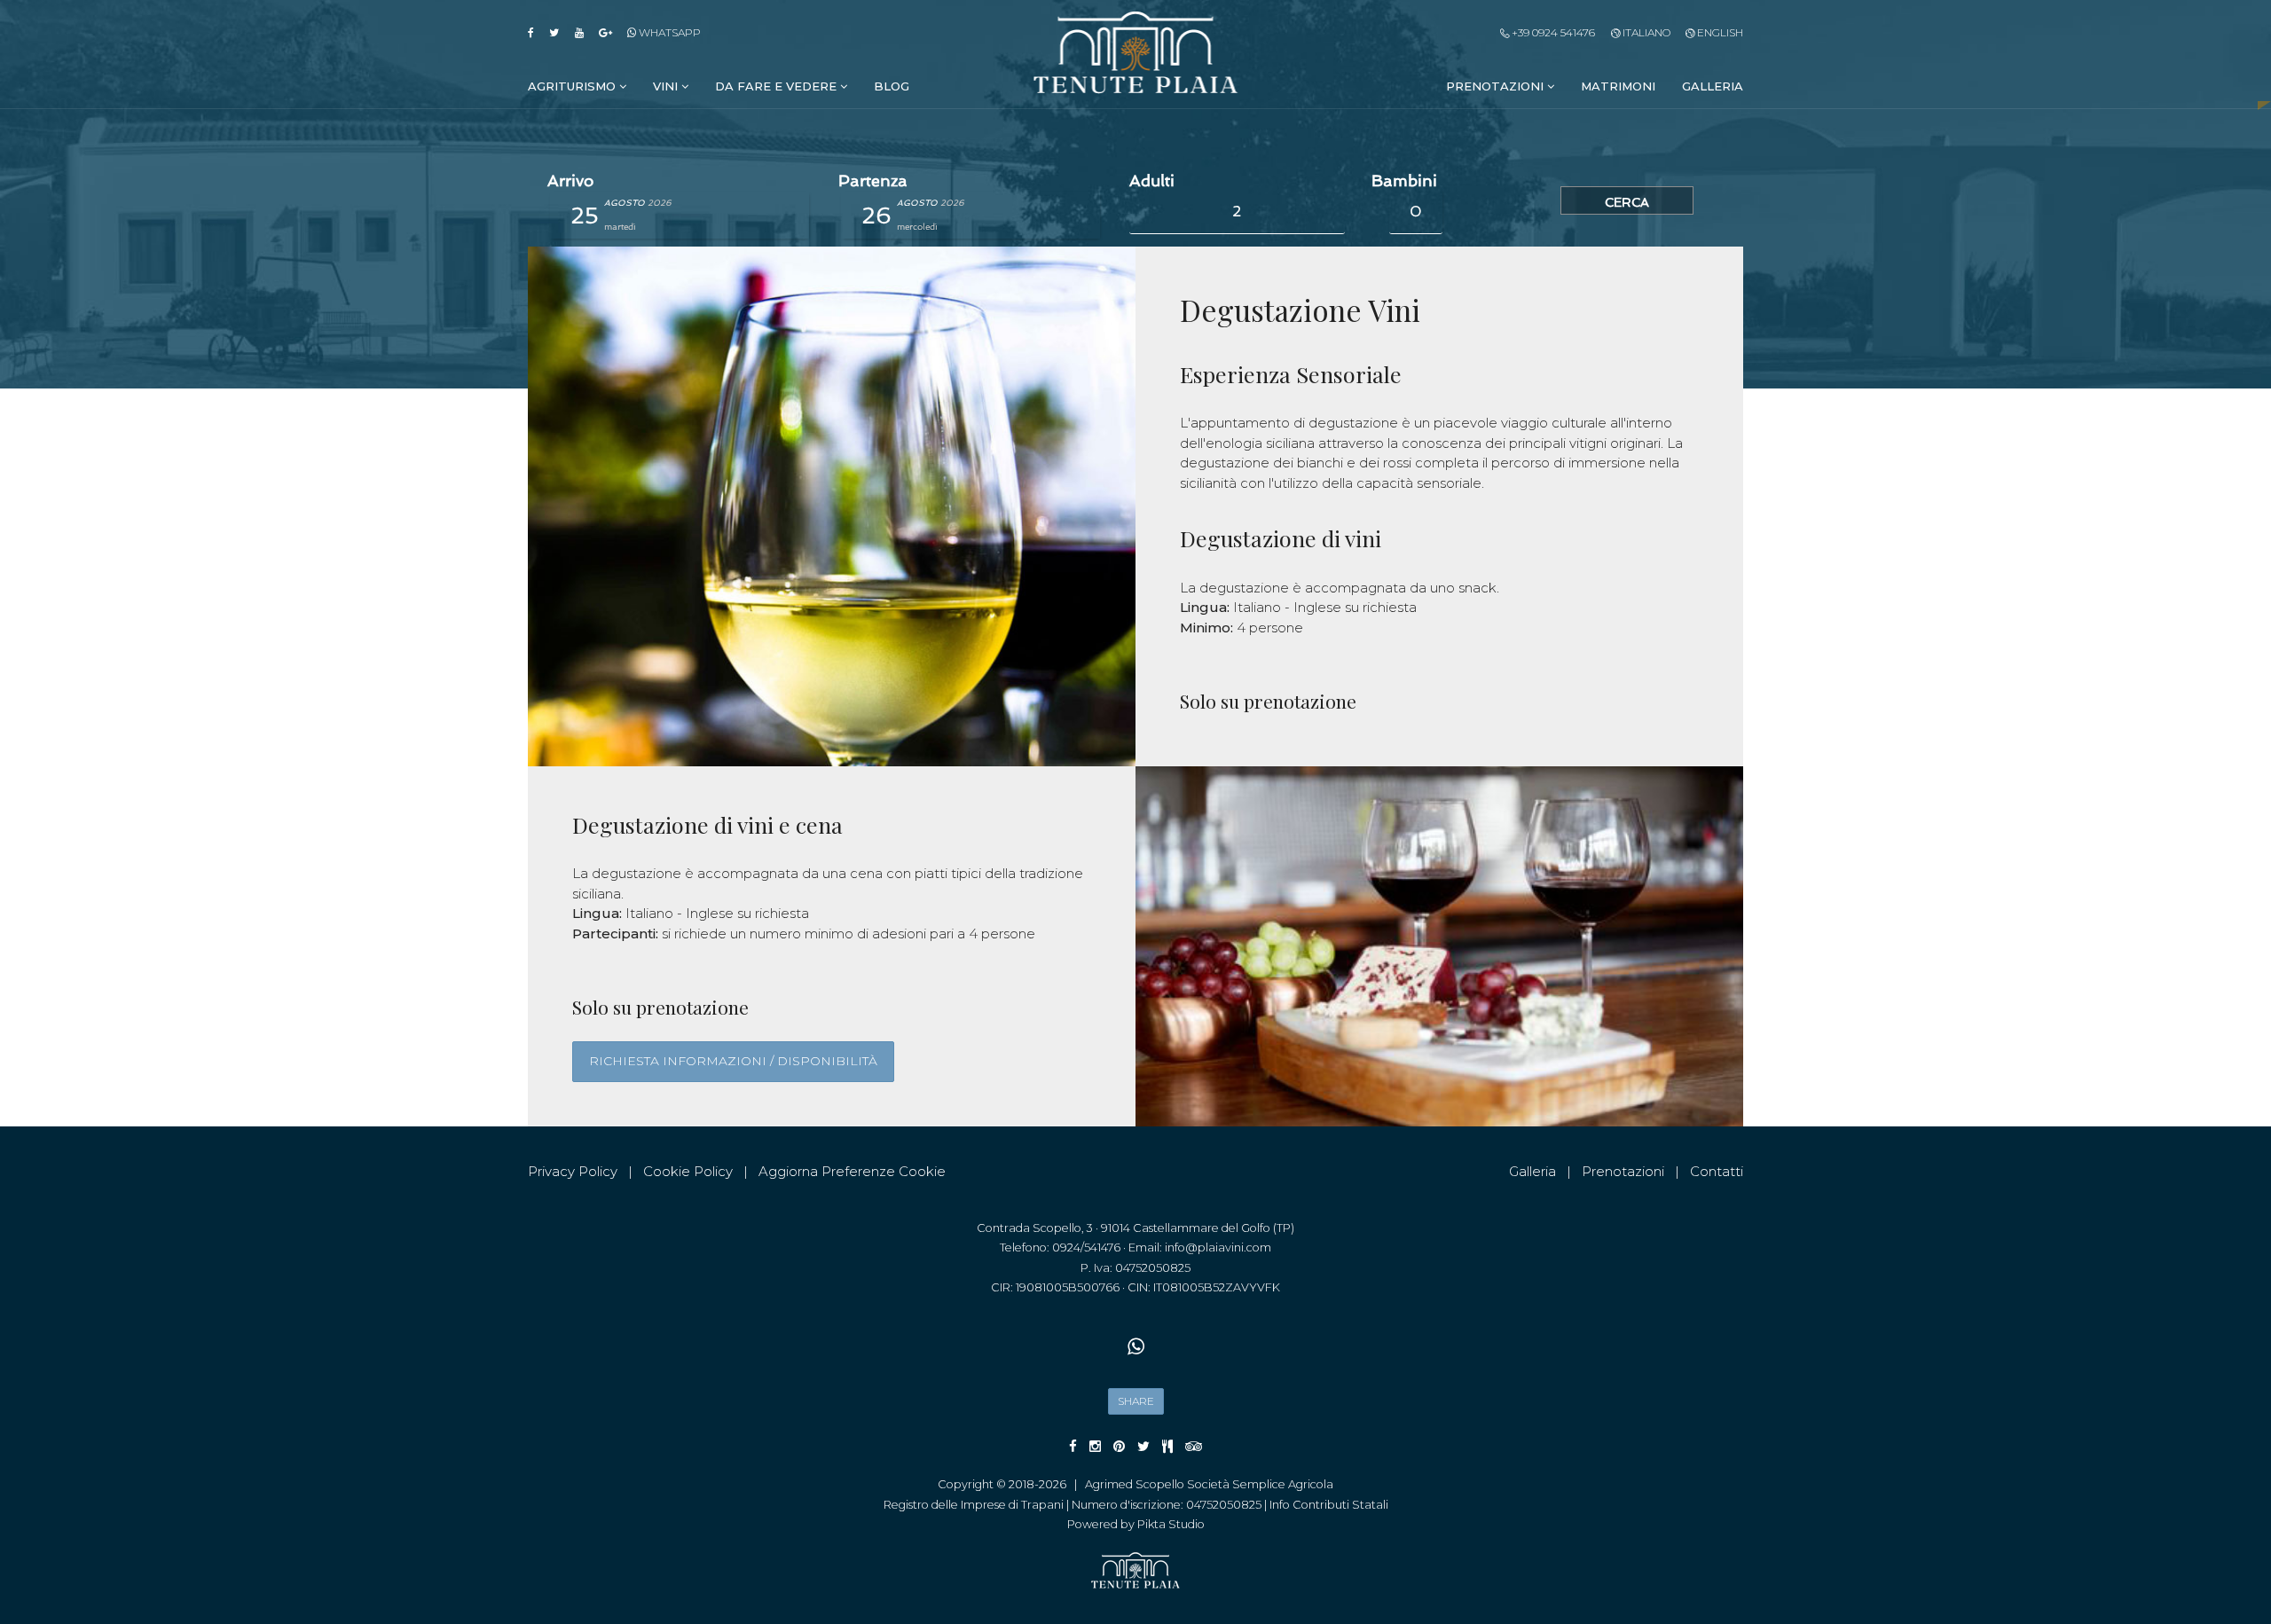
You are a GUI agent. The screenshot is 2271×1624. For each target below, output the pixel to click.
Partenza (873, 181)
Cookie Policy (688, 1171)
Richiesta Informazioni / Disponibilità (733, 1061)
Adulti (1152, 181)
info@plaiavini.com (1218, 1247)
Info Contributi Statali (1329, 1505)
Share (1136, 1401)
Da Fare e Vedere (778, 86)
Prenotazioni (1497, 86)
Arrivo (570, 181)
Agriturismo (574, 86)
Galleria (1713, 86)
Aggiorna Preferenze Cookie (852, 1171)
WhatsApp (668, 32)
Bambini (1404, 181)
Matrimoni (1618, 86)
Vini (667, 86)
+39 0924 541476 (1552, 32)
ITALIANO (1645, 32)
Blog (892, 86)
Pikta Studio (1171, 1524)
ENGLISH (1719, 32)
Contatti (1717, 1171)
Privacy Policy (573, 1171)
